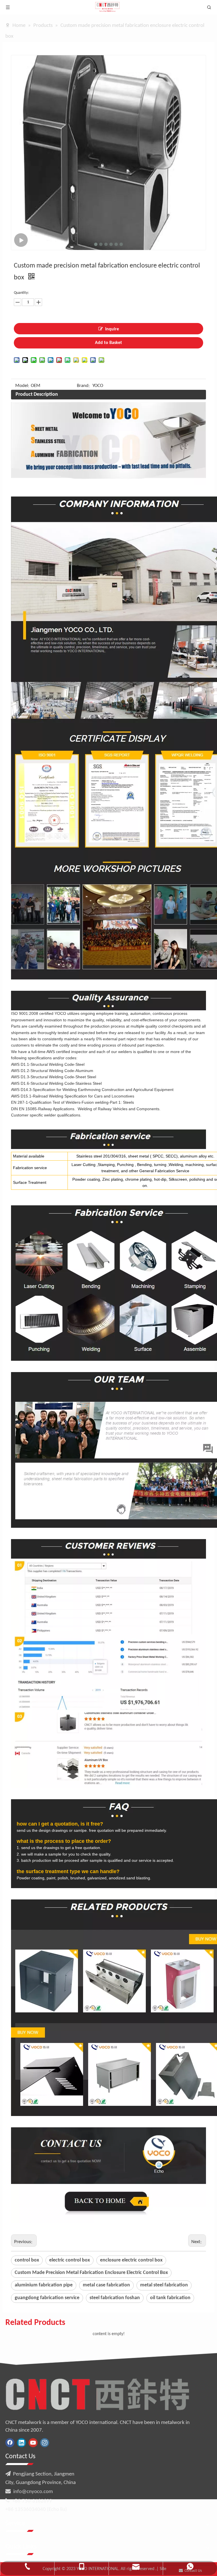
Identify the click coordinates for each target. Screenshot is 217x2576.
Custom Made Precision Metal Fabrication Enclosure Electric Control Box (91, 2273)
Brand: (83, 386)
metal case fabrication (106, 2285)
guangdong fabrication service (47, 2298)
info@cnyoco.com (33, 2492)
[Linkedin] (21, 2443)
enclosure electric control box (131, 2260)
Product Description (37, 394)
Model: (22, 386)
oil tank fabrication (170, 2298)
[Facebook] (10, 2443)
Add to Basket (108, 343)
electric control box (70, 2260)
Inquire (112, 329)
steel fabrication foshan (115, 2298)
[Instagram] (45, 2443)
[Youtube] (33, 2443)
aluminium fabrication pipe (44, 2285)
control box (27, 2260)
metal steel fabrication (164, 2285)
